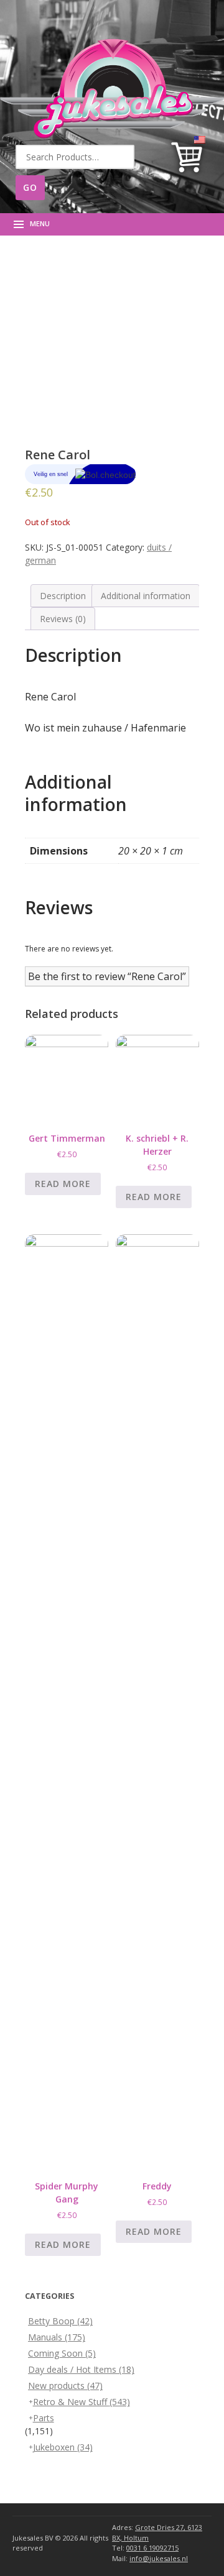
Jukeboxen (63, 2447)
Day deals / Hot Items (81, 2369)
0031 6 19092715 (152, 2548)
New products (65, 2386)
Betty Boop (60, 2321)
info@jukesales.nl (159, 2558)
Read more (63, 1184)
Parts (44, 2418)
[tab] (63, 596)
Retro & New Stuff (82, 2402)
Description (63, 596)
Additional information (146, 596)
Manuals (57, 2337)
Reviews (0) (63, 619)
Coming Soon (62, 2353)
